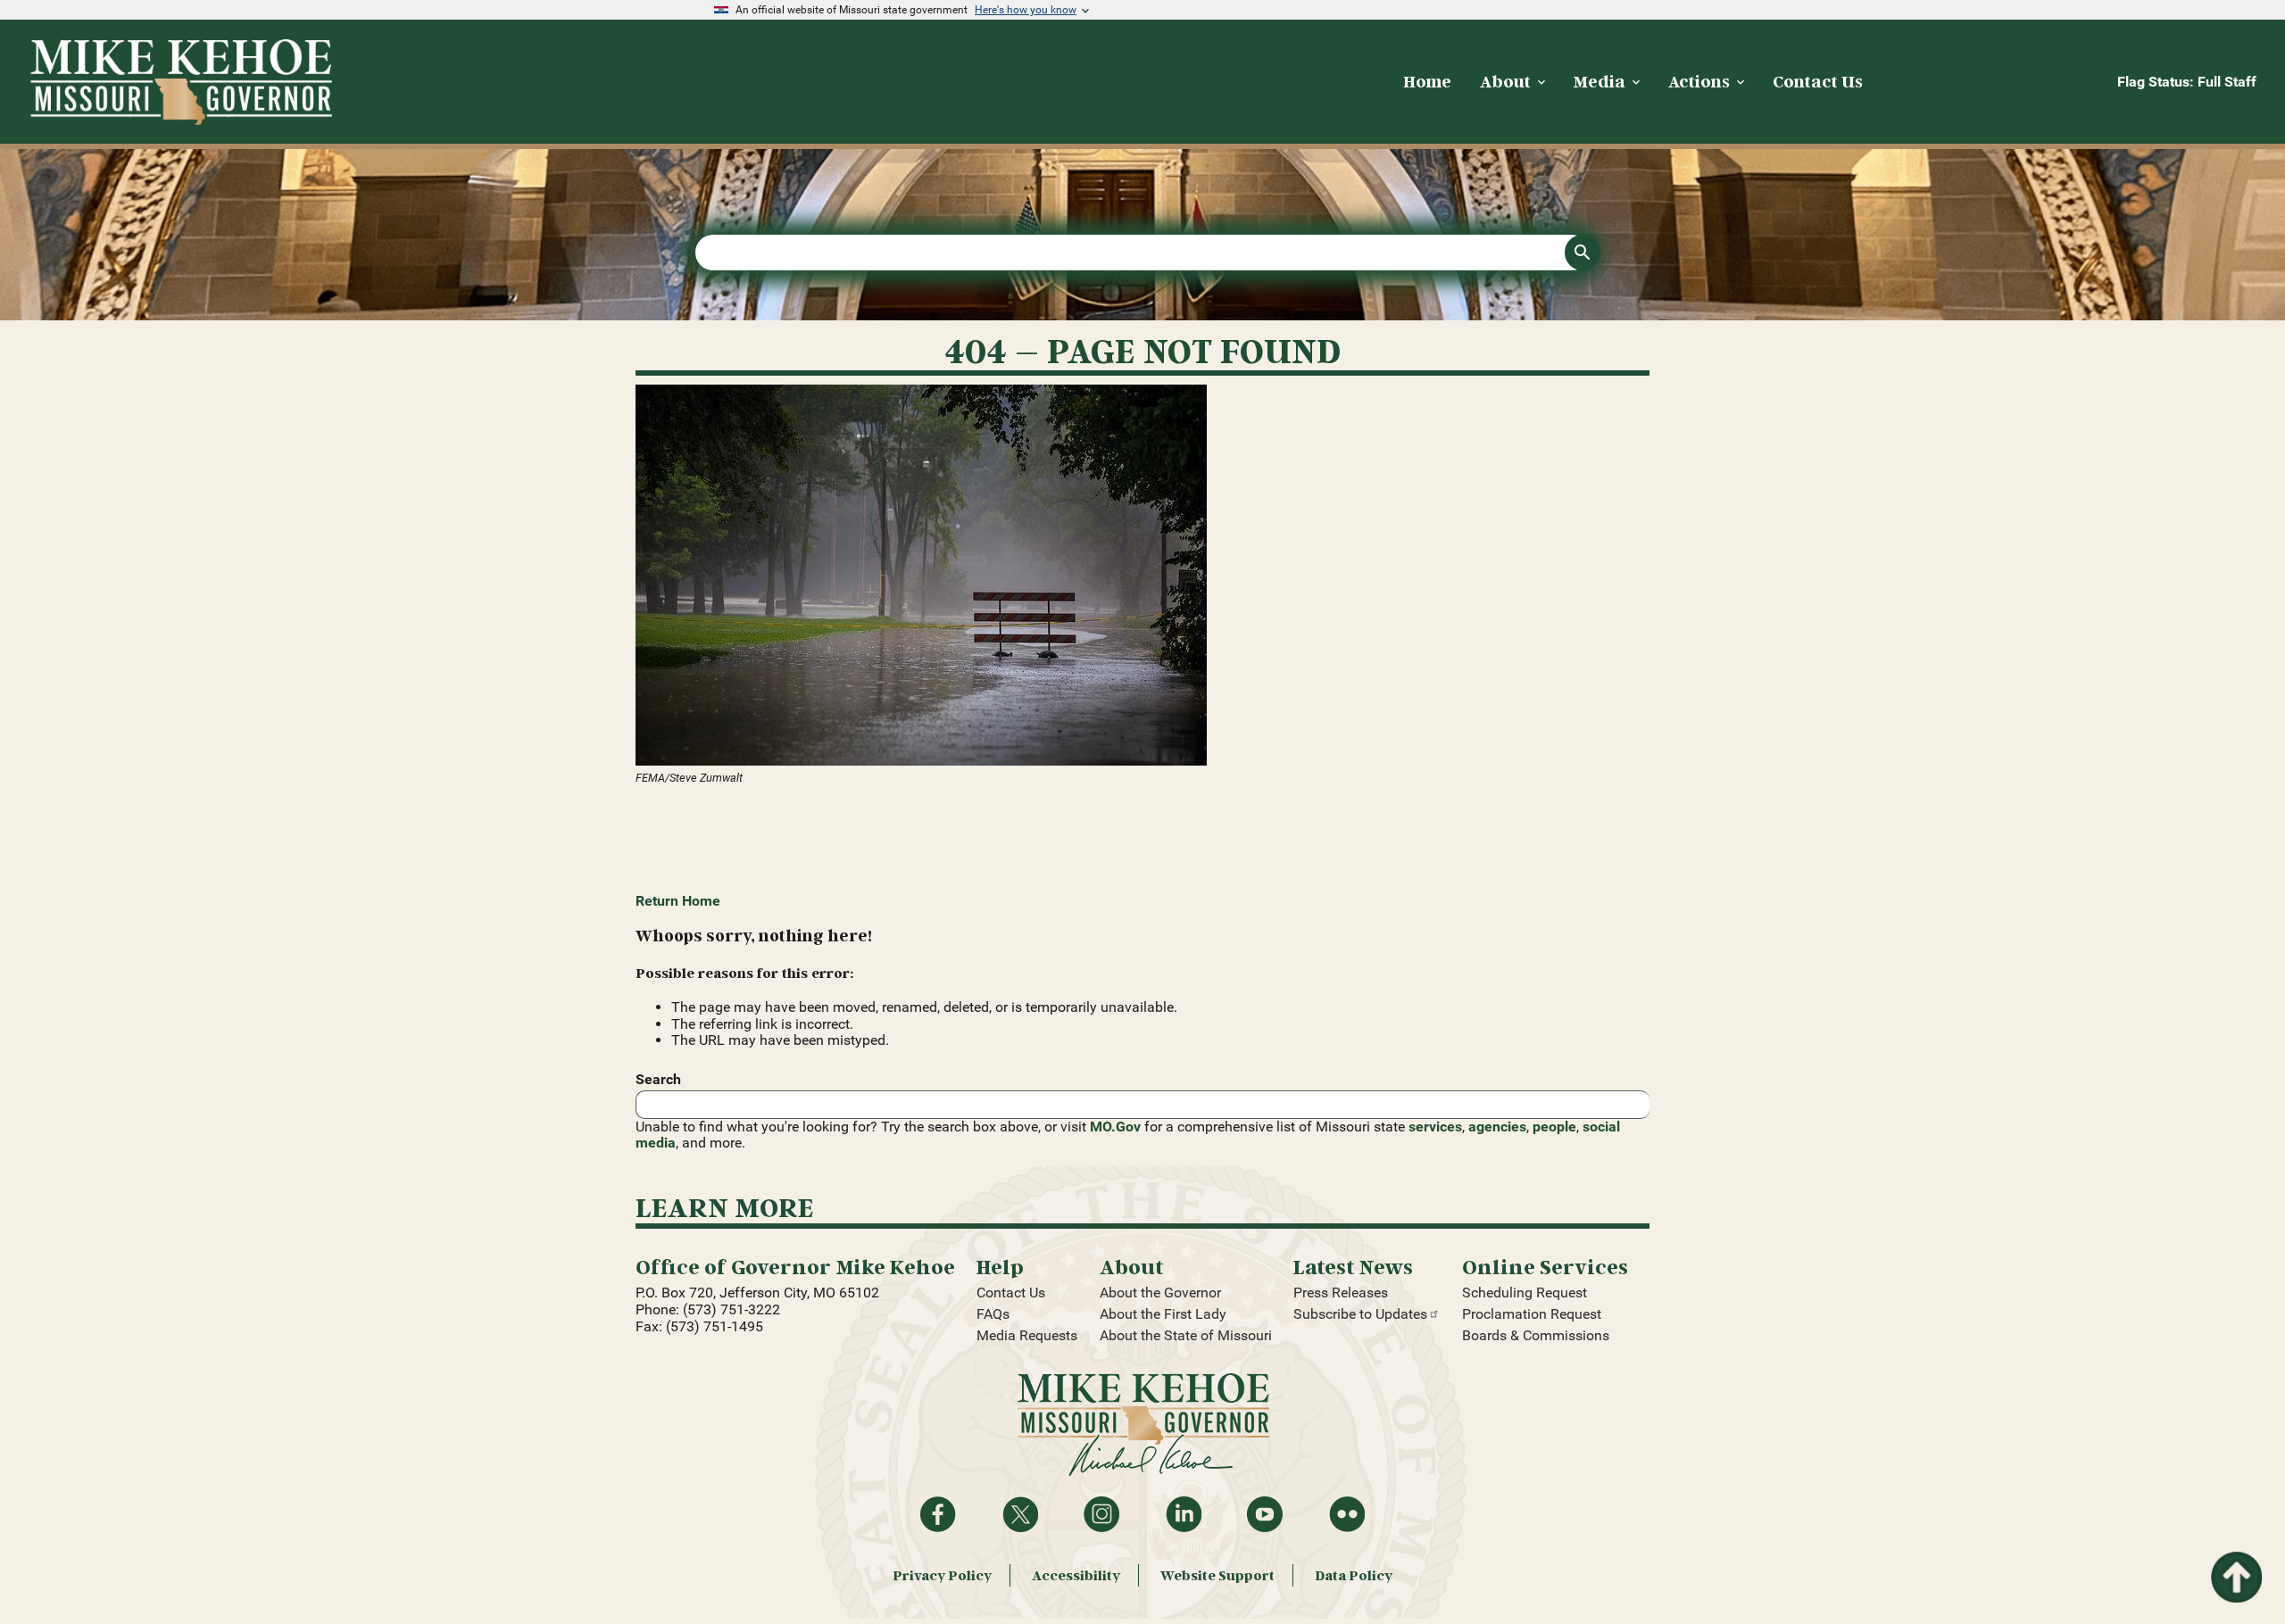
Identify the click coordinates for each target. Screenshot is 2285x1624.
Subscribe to (1360, 1314)
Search (658, 1079)
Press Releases (1341, 1293)
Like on (938, 1514)
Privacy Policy (942, 1575)
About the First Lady (1163, 1314)
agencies (1497, 1127)
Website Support (1217, 1575)
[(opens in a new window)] (1142, 577)
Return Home (678, 901)
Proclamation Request (1532, 1314)
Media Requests (1027, 1335)
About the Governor (1160, 1293)
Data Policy (1354, 1575)
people (1554, 1127)
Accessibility (1076, 1575)
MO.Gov (1115, 1127)
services (1435, 1127)
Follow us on (1101, 1514)
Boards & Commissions (1536, 1335)
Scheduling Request (1525, 1293)
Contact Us (1011, 1293)
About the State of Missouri (1186, 1335)
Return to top (2235, 1562)
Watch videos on (1265, 1514)
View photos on (1347, 1514)
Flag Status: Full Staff (2187, 82)
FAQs (993, 1314)
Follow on (1020, 1514)
